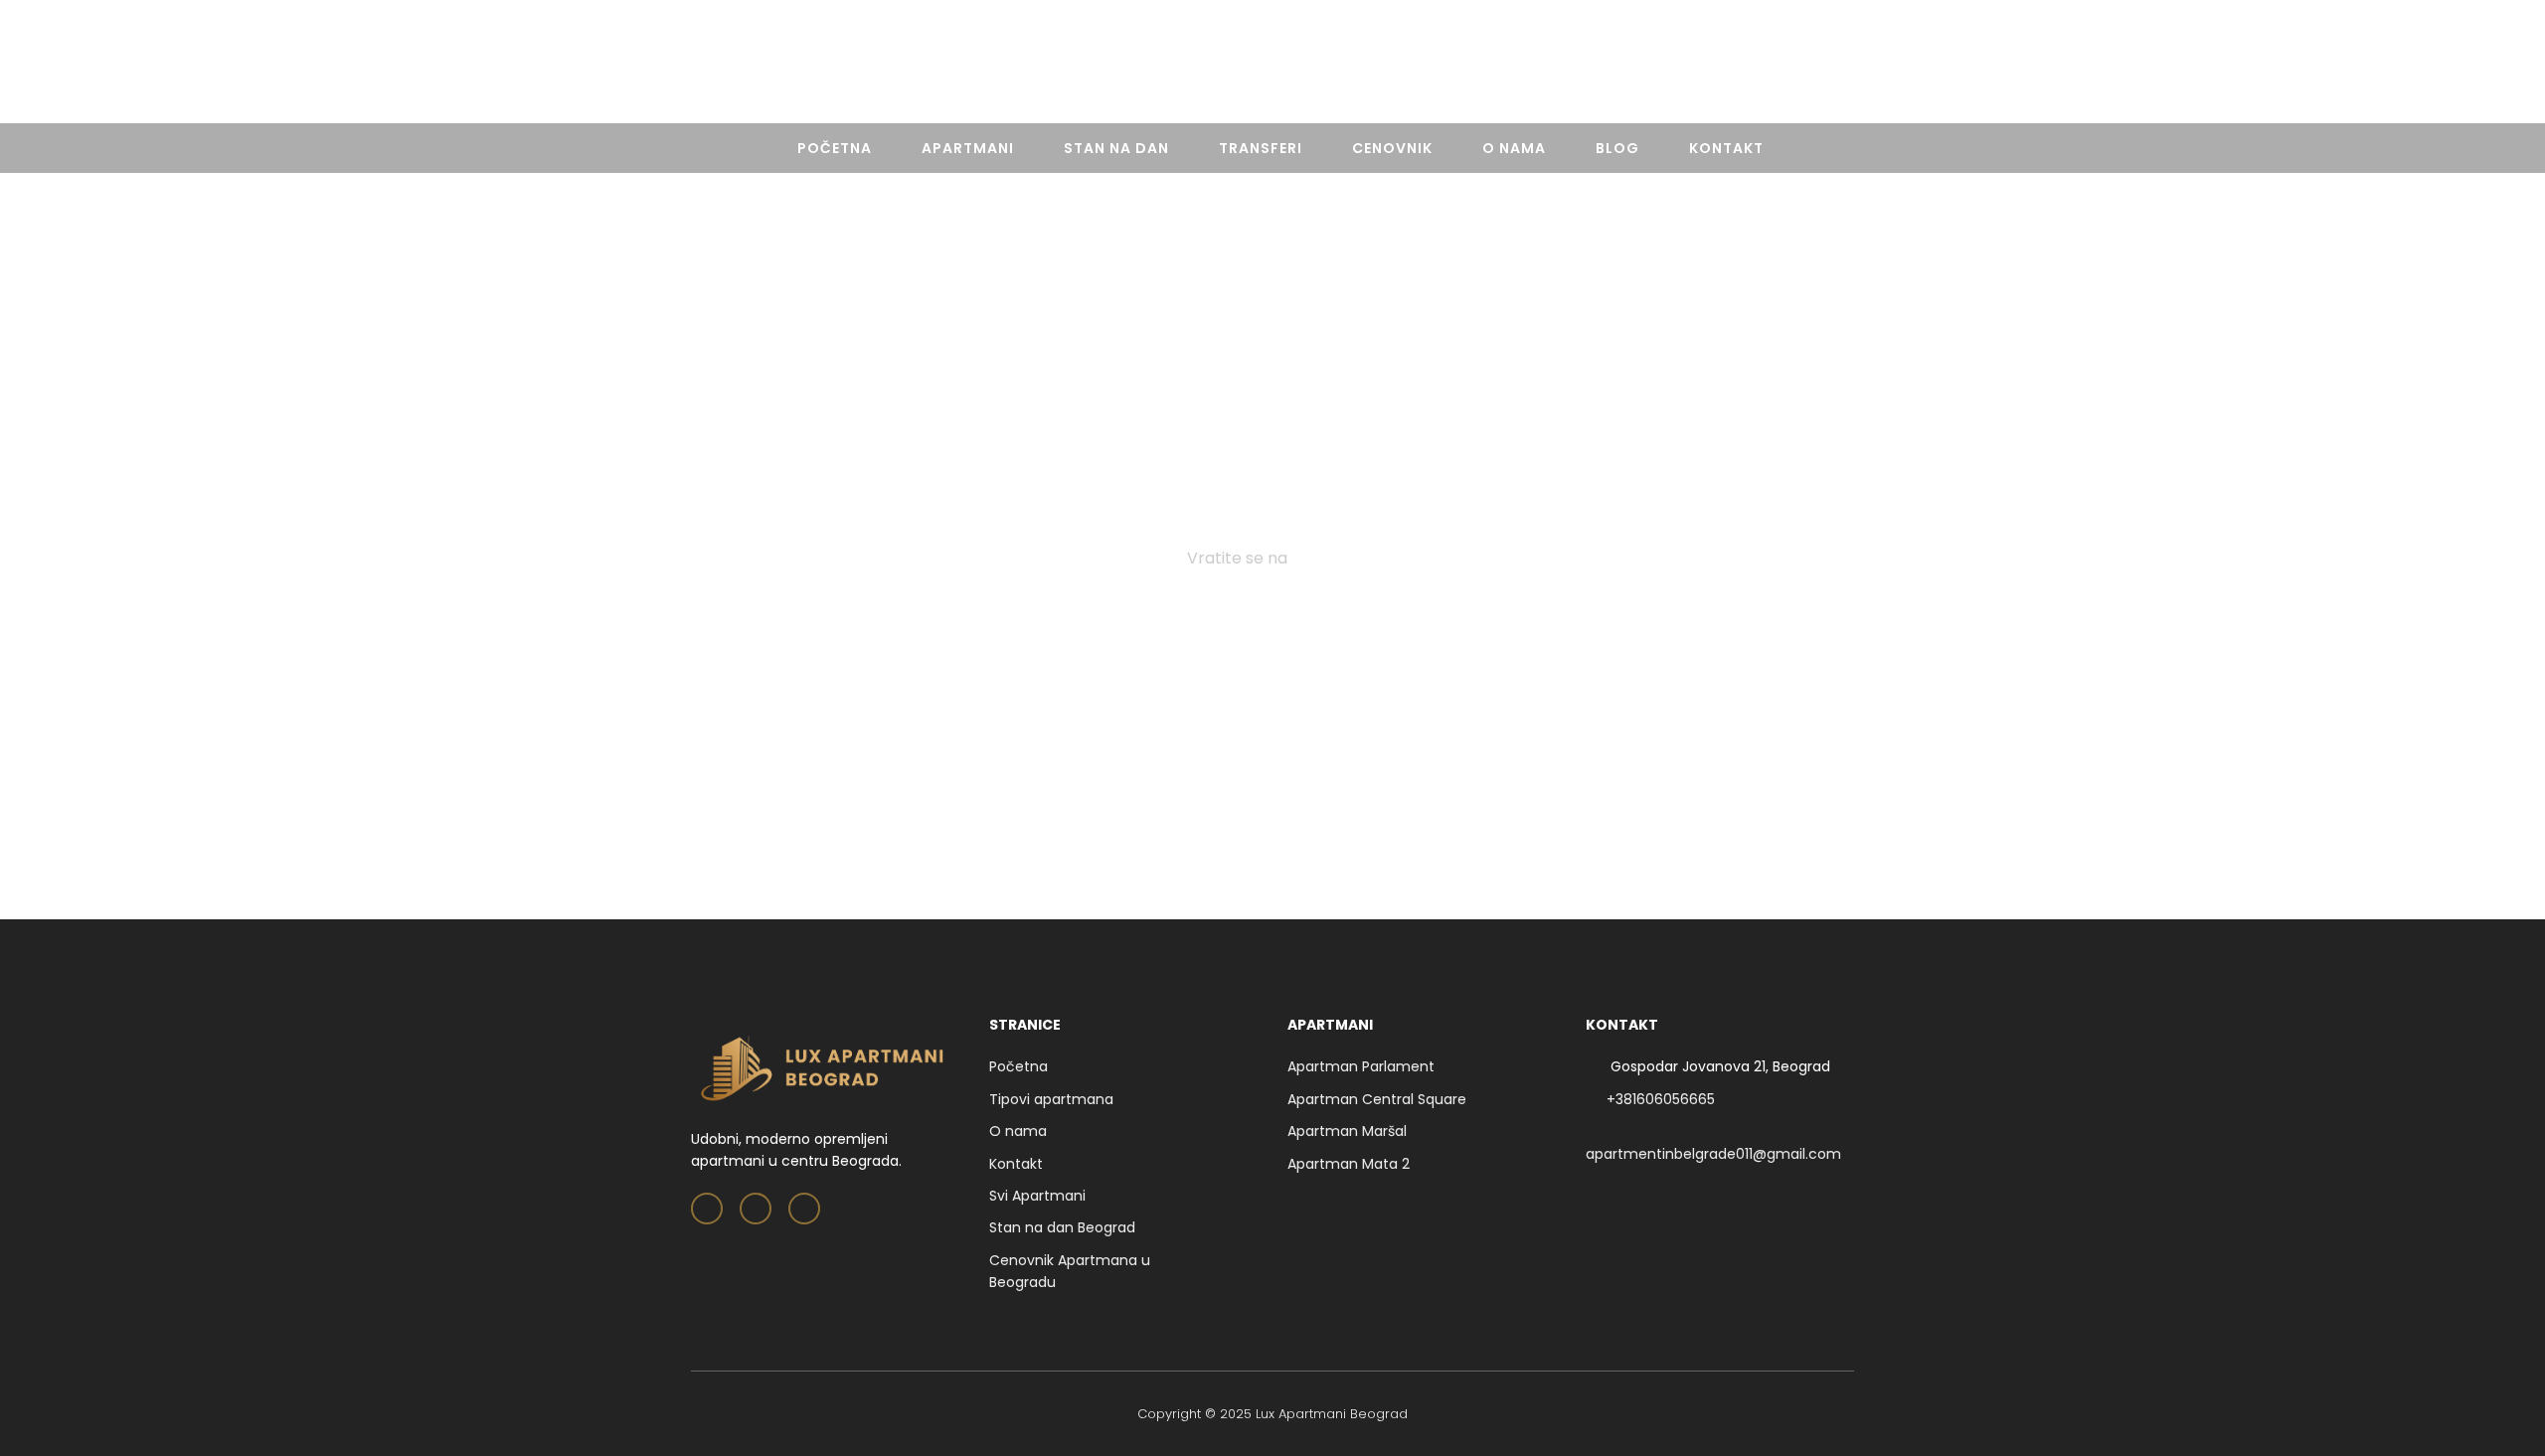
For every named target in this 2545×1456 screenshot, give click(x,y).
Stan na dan (1116, 148)
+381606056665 (1791, 65)
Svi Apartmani (1037, 1196)
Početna (835, 148)
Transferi (1261, 148)
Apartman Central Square (1377, 1099)
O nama (1514, 148)
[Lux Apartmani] (1272, 66)
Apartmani (968, 148)
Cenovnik (1392, 148)
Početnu (1325, 558)
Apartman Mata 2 (1349, 1164)
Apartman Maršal (1347, 1131)
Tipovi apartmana (1051, 1099)
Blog (1617, 148)
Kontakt (1726, 148)
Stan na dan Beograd (1062, 1227)
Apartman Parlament (1361, 1066)
